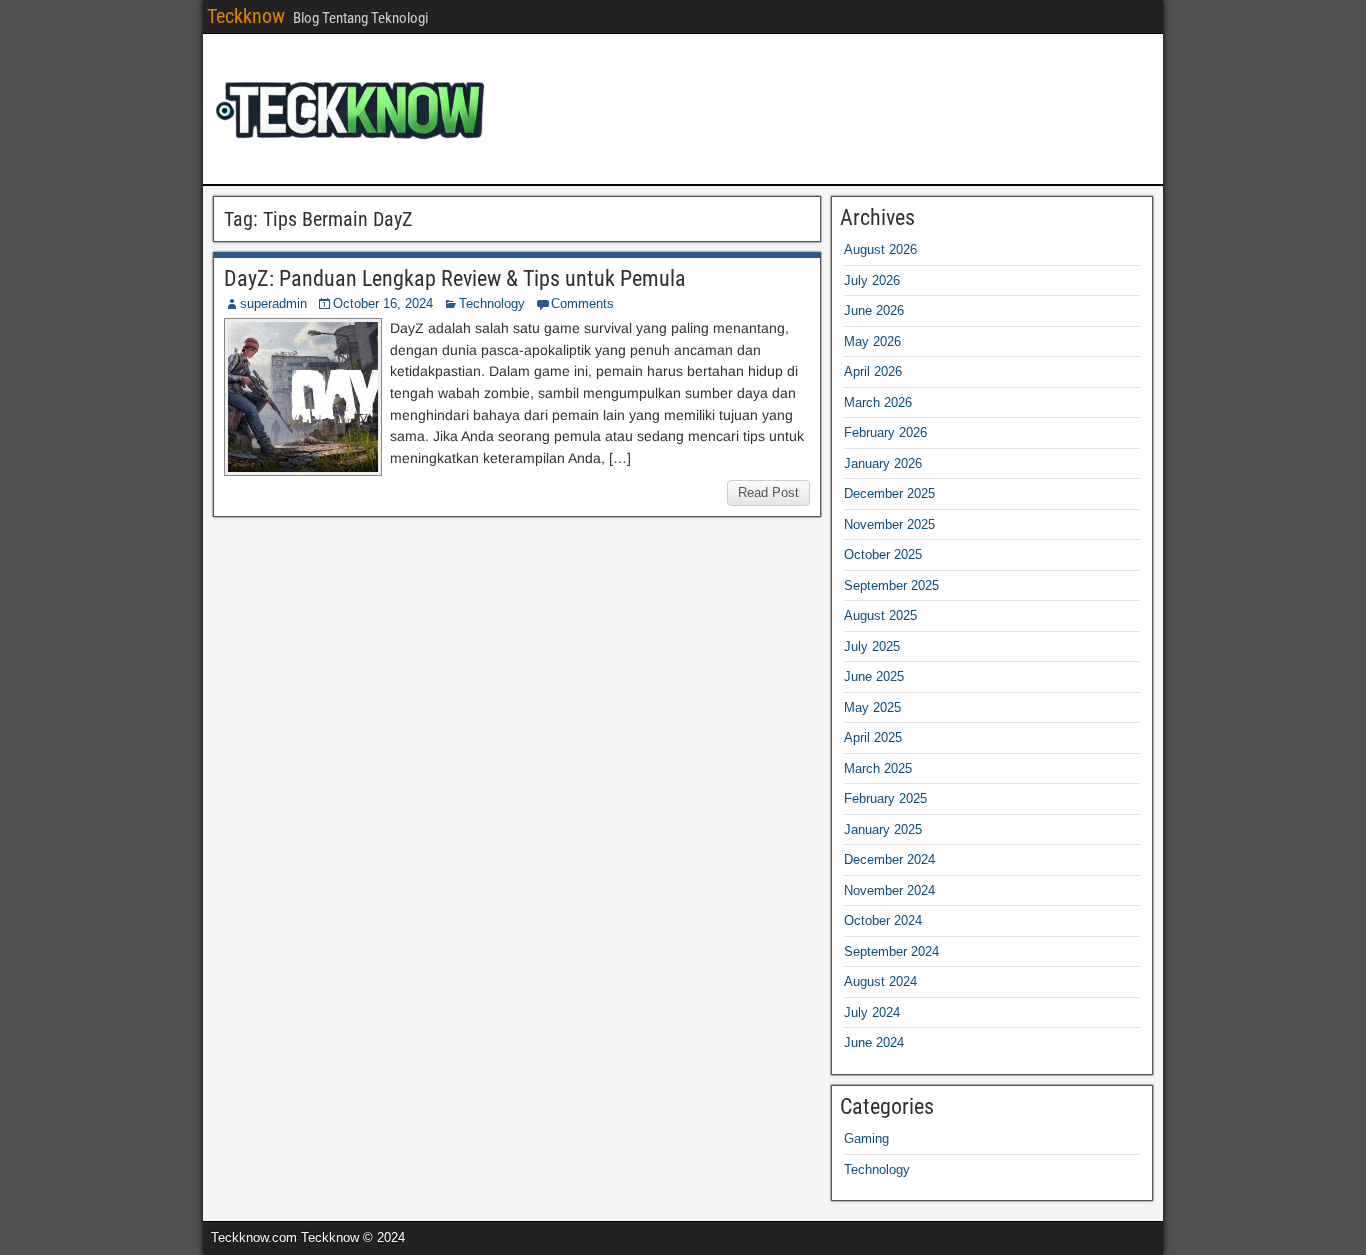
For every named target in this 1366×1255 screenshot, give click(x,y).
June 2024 (874, 1042)
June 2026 (874, 310)
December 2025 (889, 493)
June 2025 (874, 676)
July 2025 (872, 646)
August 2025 (880, 615)
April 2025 (873, 737)
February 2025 (885, 798)
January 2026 (883, 463)
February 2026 (885, 432)
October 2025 (883, 554)
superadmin (273, 303)
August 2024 (880, 981)
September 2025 (891, 585)
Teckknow (246, 16)
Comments (582, 303)
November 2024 (889, 890)
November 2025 (889, 524)
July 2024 (872, 1012)
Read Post (768, 492)
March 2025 (878, 768)
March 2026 (878, 402)
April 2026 (873, 371)
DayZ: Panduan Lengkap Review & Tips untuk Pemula (455, 278)
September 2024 (891, 951)
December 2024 (889, 859)
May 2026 (872, 341)
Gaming (866, 1138)
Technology (492, 303)
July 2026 (872, 280)
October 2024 (883, 920)
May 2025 (872, 707)
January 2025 (883, 829)
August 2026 (880, 249)
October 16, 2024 (383, 303)
